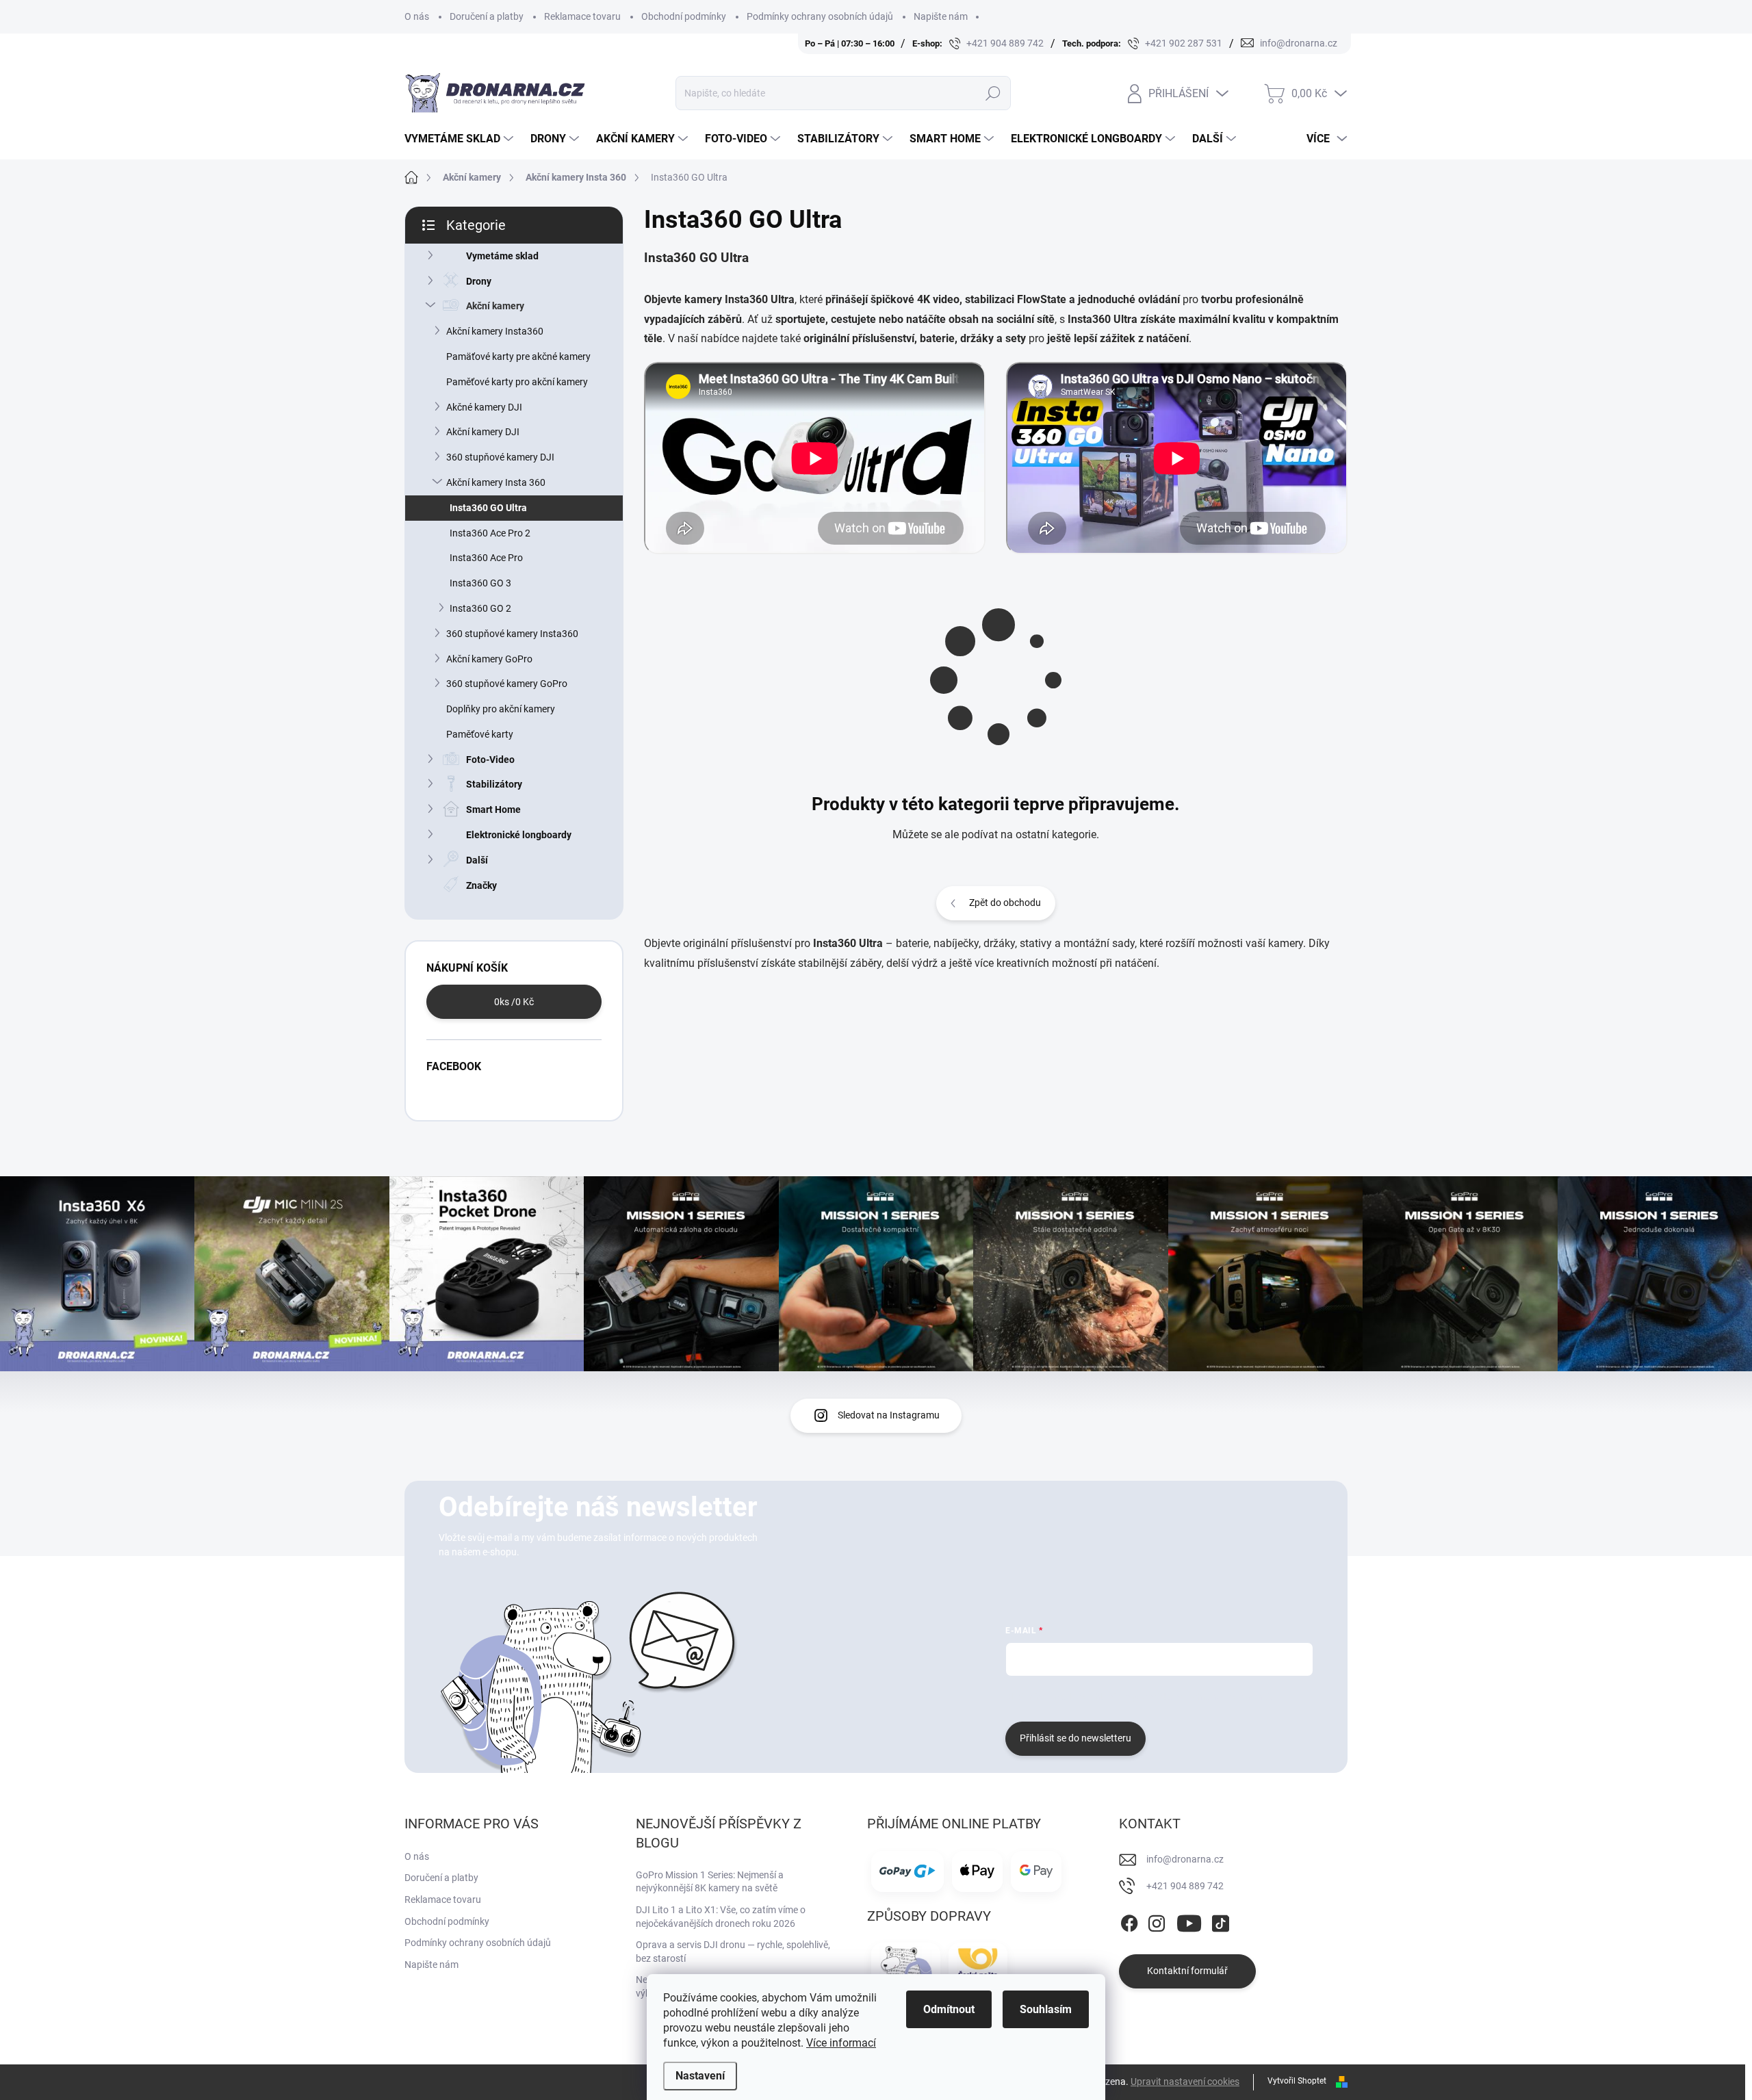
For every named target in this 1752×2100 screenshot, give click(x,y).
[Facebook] (1129, 1921)
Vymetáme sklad (502, 256)
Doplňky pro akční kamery (501, 709)
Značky (481, 885)
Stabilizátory (494, 784)
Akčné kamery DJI (484, 407)
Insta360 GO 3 (480, 583)
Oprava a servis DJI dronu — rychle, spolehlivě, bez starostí (733, 1952)
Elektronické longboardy (519, 835)
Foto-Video (490, 760)
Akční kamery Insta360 (495, 331)
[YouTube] (1189, 1921)
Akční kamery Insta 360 (496, 482)
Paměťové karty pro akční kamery (517, 382)
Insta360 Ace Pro (486, 558)
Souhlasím (1046, 2009)
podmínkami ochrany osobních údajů (1210, 1697)
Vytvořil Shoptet (1297, 2081)
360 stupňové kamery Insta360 (512, 634)
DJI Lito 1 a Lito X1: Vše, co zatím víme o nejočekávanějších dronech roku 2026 (721, 1917)
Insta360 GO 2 (480, 608)
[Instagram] (1157, 1921)
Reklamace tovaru (582, 16)
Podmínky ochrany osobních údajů (820, 16)
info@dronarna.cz (1185, 1859)
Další (477, 860)
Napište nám (941, 16)
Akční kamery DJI (483, 432)
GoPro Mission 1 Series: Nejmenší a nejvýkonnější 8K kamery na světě (710, 1882)
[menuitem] (461, 139)
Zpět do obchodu (1005, 903)
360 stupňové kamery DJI (500, 457)
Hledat (993, 93)
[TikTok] (1220, 1921)
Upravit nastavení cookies (1185, 2082)
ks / (514, 1002)
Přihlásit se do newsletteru (1075, 1738)
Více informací (841, 2043)
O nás (417, 16)
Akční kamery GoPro (489, 659)
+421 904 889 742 (1185, 1886)
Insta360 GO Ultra (488, 508)
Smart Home (493, 809)
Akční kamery (495, 306)
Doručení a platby (487, 16)
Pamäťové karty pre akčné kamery (518, 357)
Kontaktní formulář (1187, 1971)
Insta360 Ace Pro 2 (490, 533)
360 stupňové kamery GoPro (507, 684)
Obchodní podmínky (684, 16)
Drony (479, 281)
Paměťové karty (480, 734)
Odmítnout (949, 2009)
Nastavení (700, 2076)
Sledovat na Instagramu (889, 1415)
